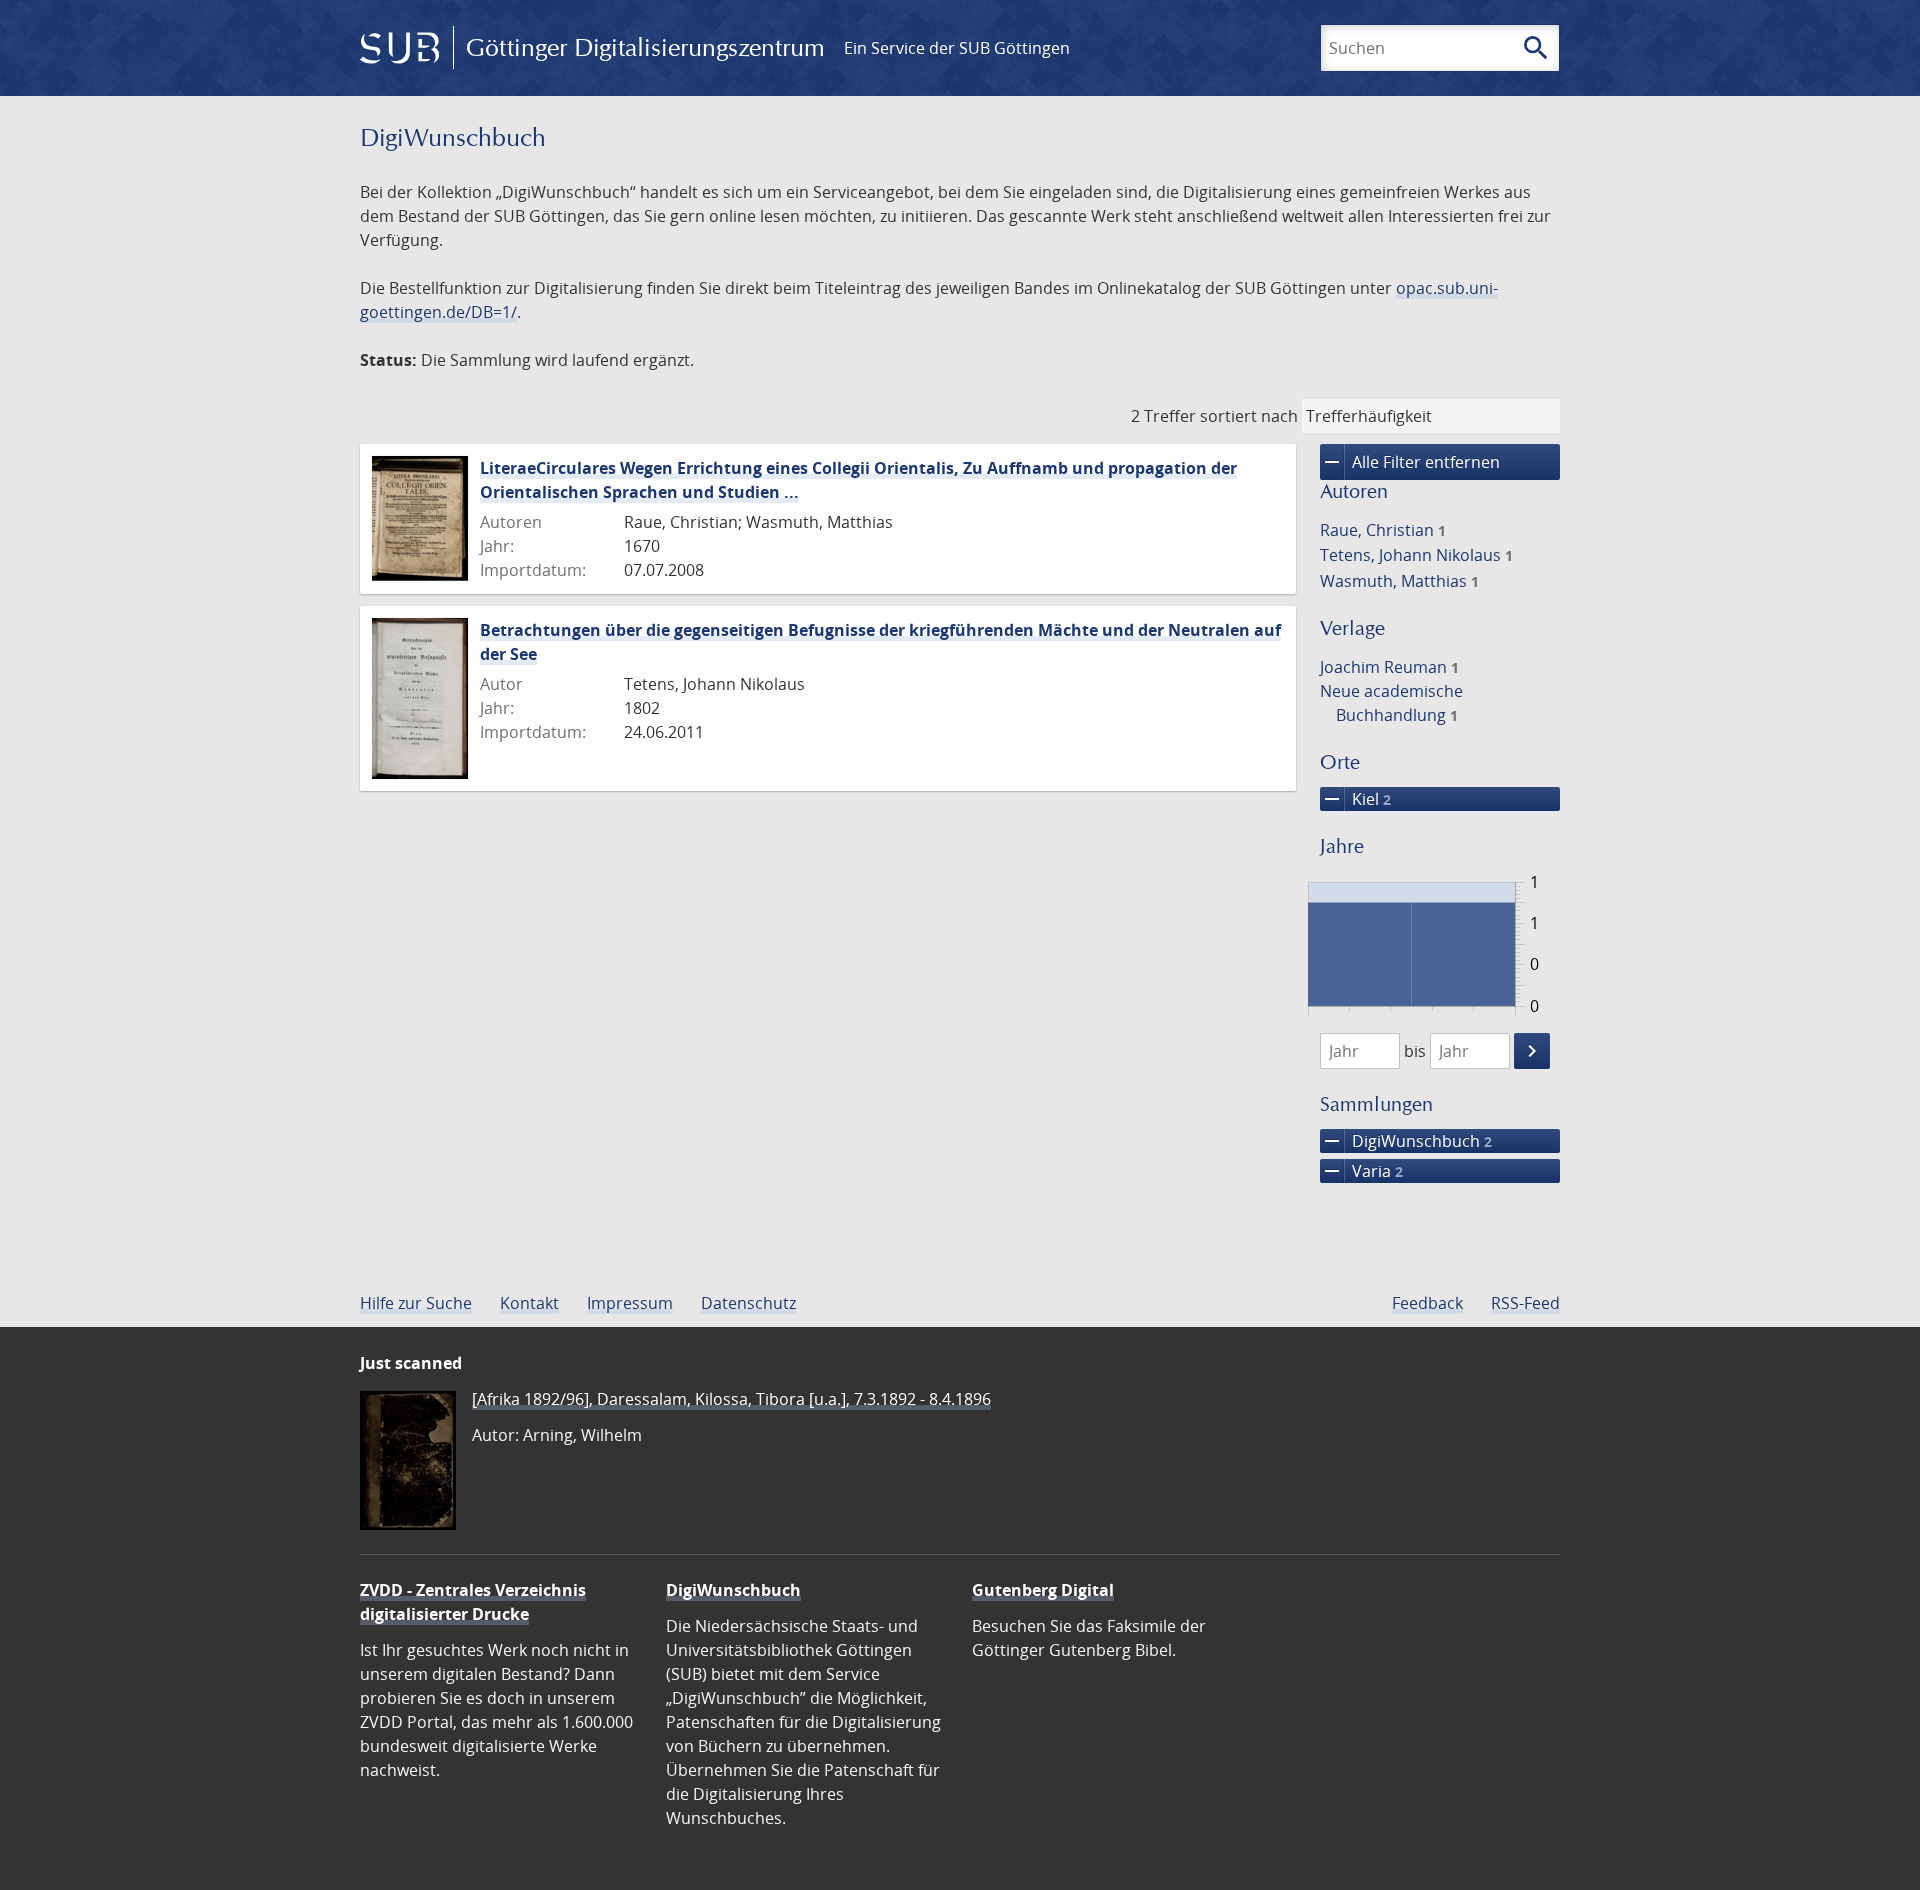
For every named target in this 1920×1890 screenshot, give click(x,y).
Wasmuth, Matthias (1399, 581)
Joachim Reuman (1389, 667)
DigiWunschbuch (1406, 1141)
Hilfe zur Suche (416, 1303)
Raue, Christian (1383, 530)
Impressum (630, 1303)
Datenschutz (748, 1303)
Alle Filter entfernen (1410, 462)
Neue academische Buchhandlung (1391, 703)
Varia (1361, 1171)
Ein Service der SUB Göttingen (957, 48)
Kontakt (529, 1303)
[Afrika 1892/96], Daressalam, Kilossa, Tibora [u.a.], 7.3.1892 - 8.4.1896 (731, 1399)
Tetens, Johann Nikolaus (1416, 555)
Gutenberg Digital (1043, 1590)
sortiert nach (1249, 416)
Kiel (1355, 799)
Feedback (1427, 1303)
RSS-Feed (1525, 1303)
